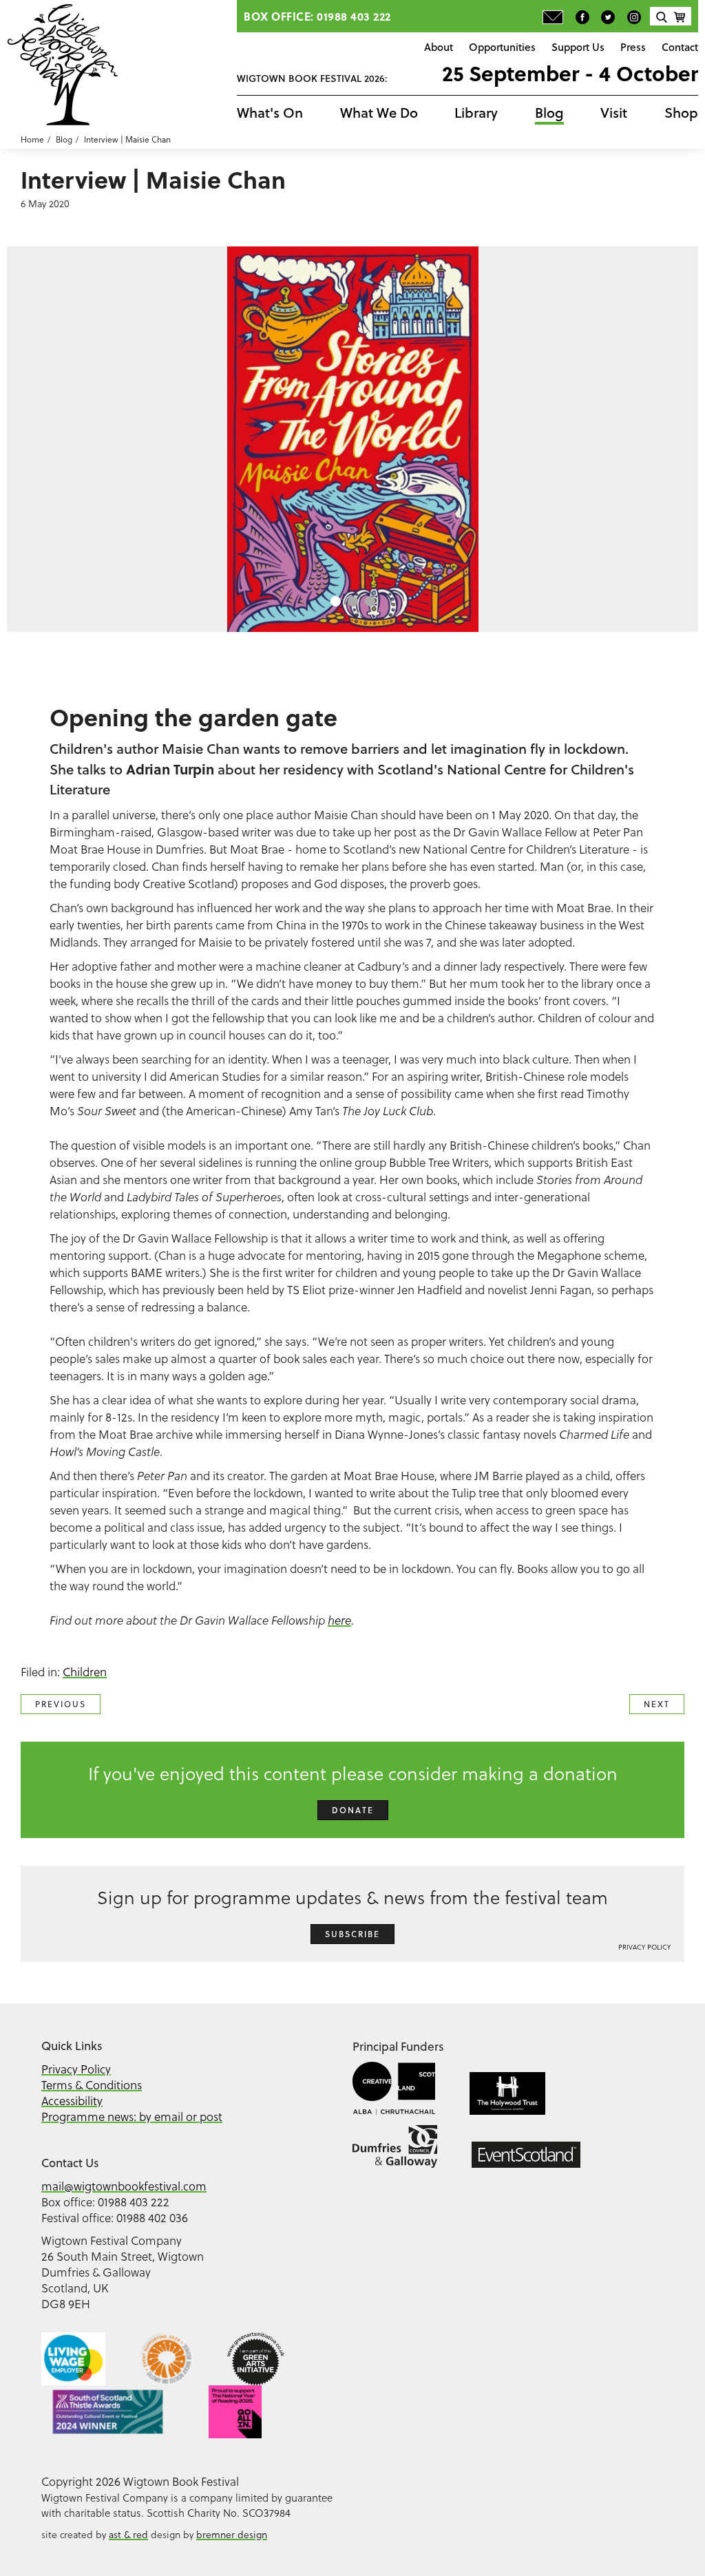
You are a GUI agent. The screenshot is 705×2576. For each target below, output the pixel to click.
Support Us (578, 47)
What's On (270, 113)
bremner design (232, 2534)
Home (32, 139)
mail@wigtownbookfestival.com (124, 2186)
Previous (61, 1704)
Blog (549, 113)
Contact (680, 47)
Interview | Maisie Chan (127, 139)
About (439, 47)
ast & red (128, 2534)
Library (476, 113)
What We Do (379, 113)
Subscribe (352, 1934)
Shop (681, 113)
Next (657, 1704)
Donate (353, 1810)
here (339, 1620)
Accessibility (72, 2101)
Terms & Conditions (92, 2085)
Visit (614, 113)
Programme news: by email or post (132, 2116)
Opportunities (502, 47)
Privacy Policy (644, 1947)
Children (85, 1672)
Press (633, 47)
